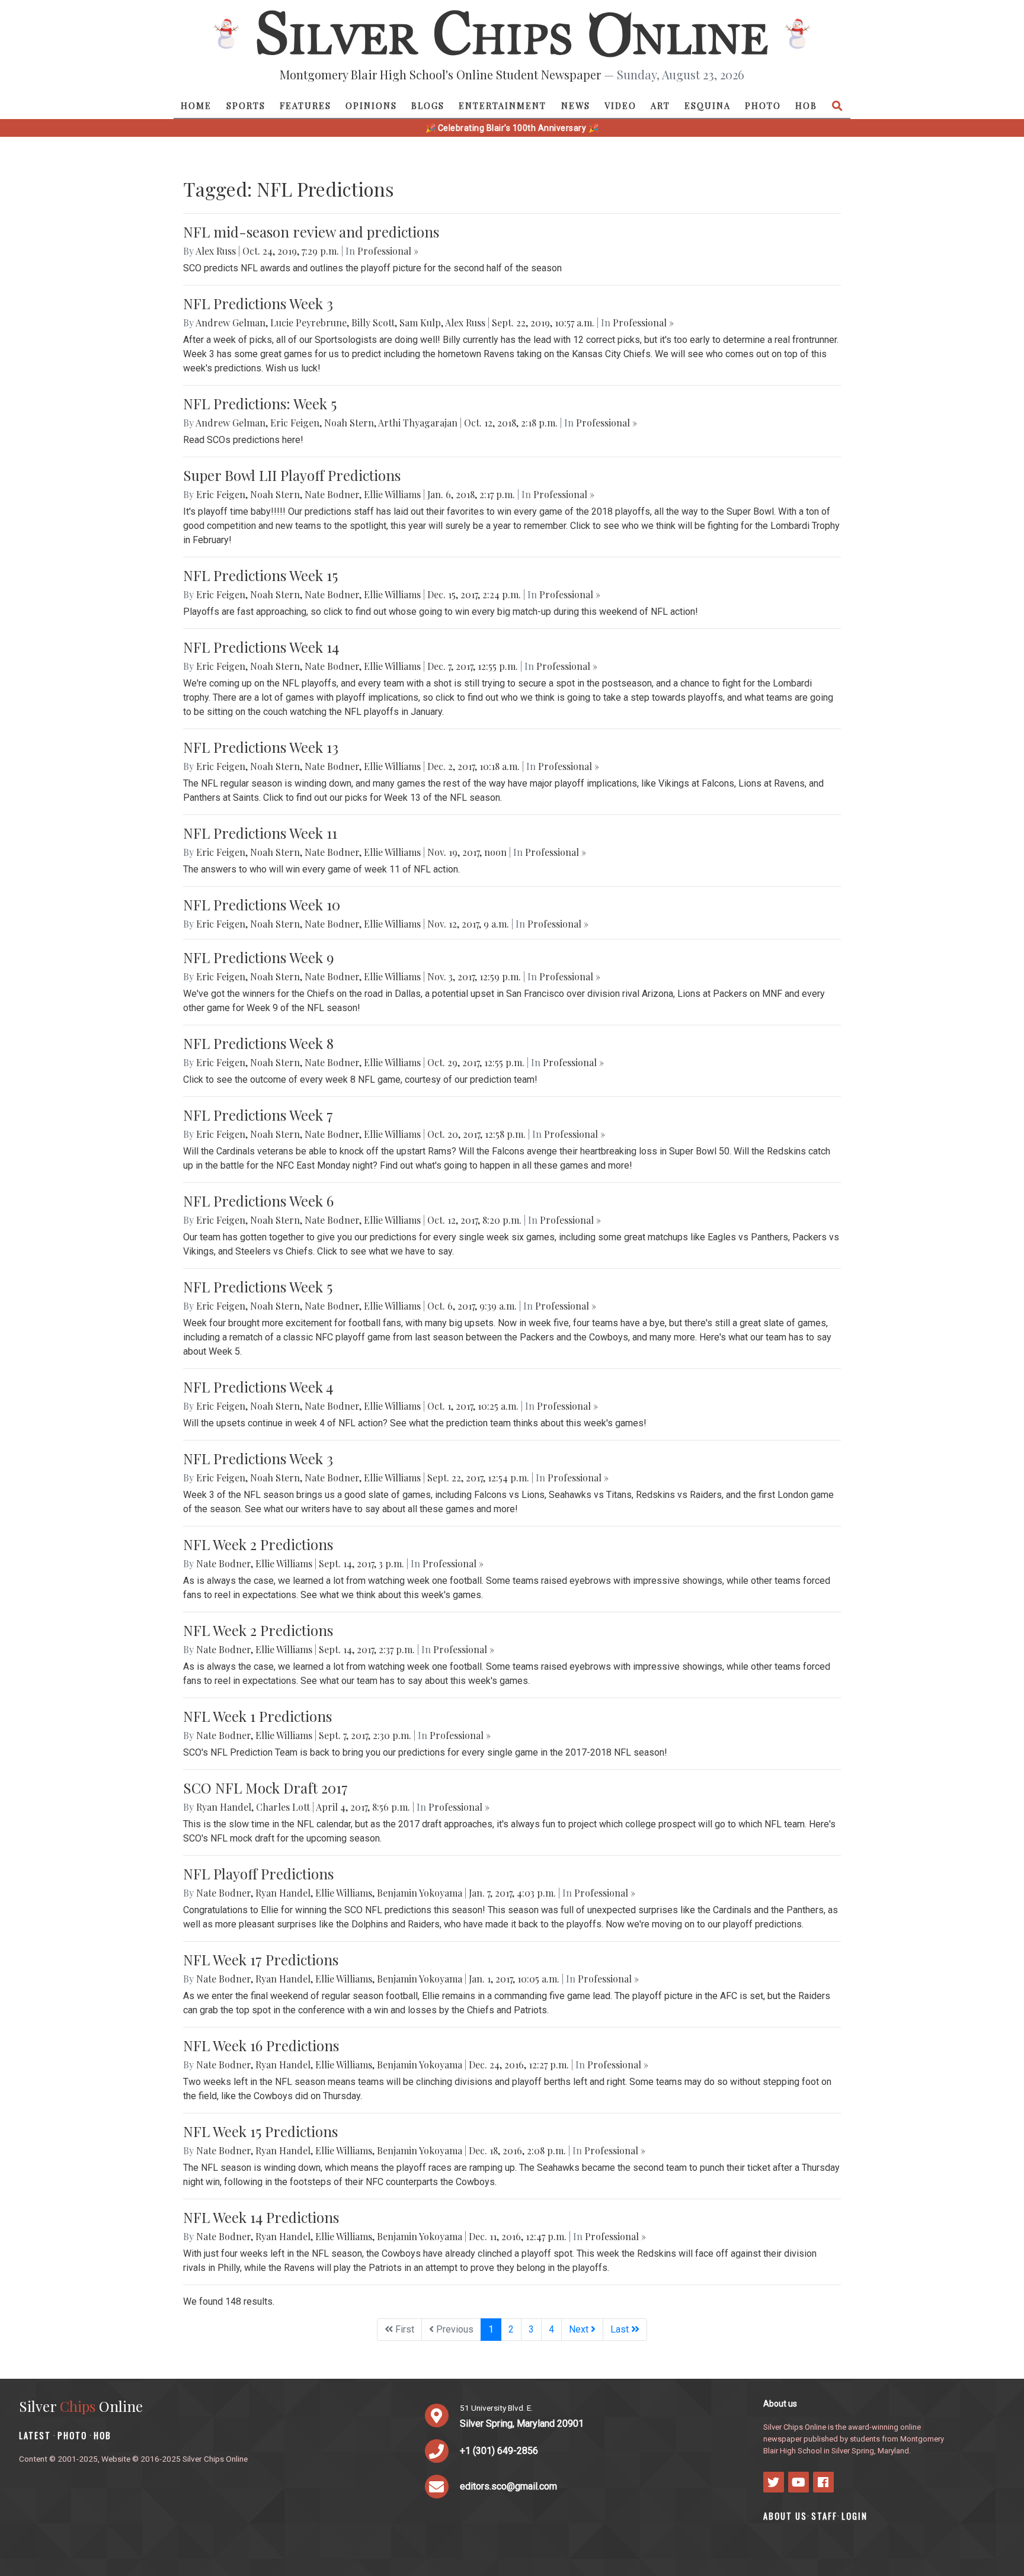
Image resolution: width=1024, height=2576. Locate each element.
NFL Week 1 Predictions (257, 1716)
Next (580, 2329)
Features (305, 105)
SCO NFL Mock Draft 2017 (265, 1788)
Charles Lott (283, 1807)
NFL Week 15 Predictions (260, 2131)
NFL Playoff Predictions (258, 1874)
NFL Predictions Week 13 (261, 747)
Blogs (428, 105)
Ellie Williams (392, 494)
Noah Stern (349, 423)
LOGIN (855, 2516)
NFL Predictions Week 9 (258, 957)
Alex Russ (216, 251)
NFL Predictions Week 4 (258, 1387)
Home (196, 105)
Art (660, 105)
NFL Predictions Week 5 (258, 1287)
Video (620, 105)
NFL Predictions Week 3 (258, 303)
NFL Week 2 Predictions (258, 1544)
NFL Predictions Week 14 (261, 647)
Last (621, 2329)
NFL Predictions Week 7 (258, 1115)
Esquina (708, 105)
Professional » (388, 251)
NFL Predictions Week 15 (260, 575)
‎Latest (35, 2435)
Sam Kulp (420, 323)
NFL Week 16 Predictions (261, 2045)
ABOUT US (785, 2516)
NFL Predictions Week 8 (258, 1043)
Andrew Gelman (231, 323)
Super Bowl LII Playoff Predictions (292, 475)
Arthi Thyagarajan (418, 423)
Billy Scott (373, 323)
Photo (763, 105)
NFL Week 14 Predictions (261, 2217)
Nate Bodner (332, 494)
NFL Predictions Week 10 (262, 904)
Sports (246, 105)
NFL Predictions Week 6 (258, 1201)
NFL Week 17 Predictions (261, 1959)
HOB (806, 105)
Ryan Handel (224, 1807)
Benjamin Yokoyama (420, 1893)
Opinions (371, 105)
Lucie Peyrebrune (308, 323)
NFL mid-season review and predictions (311, 232)
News (576, 105)
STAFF (824, 2516)
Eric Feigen (295, 423)
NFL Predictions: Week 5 (260, 403)
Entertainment (503, 105)
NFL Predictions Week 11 (260, 833)
